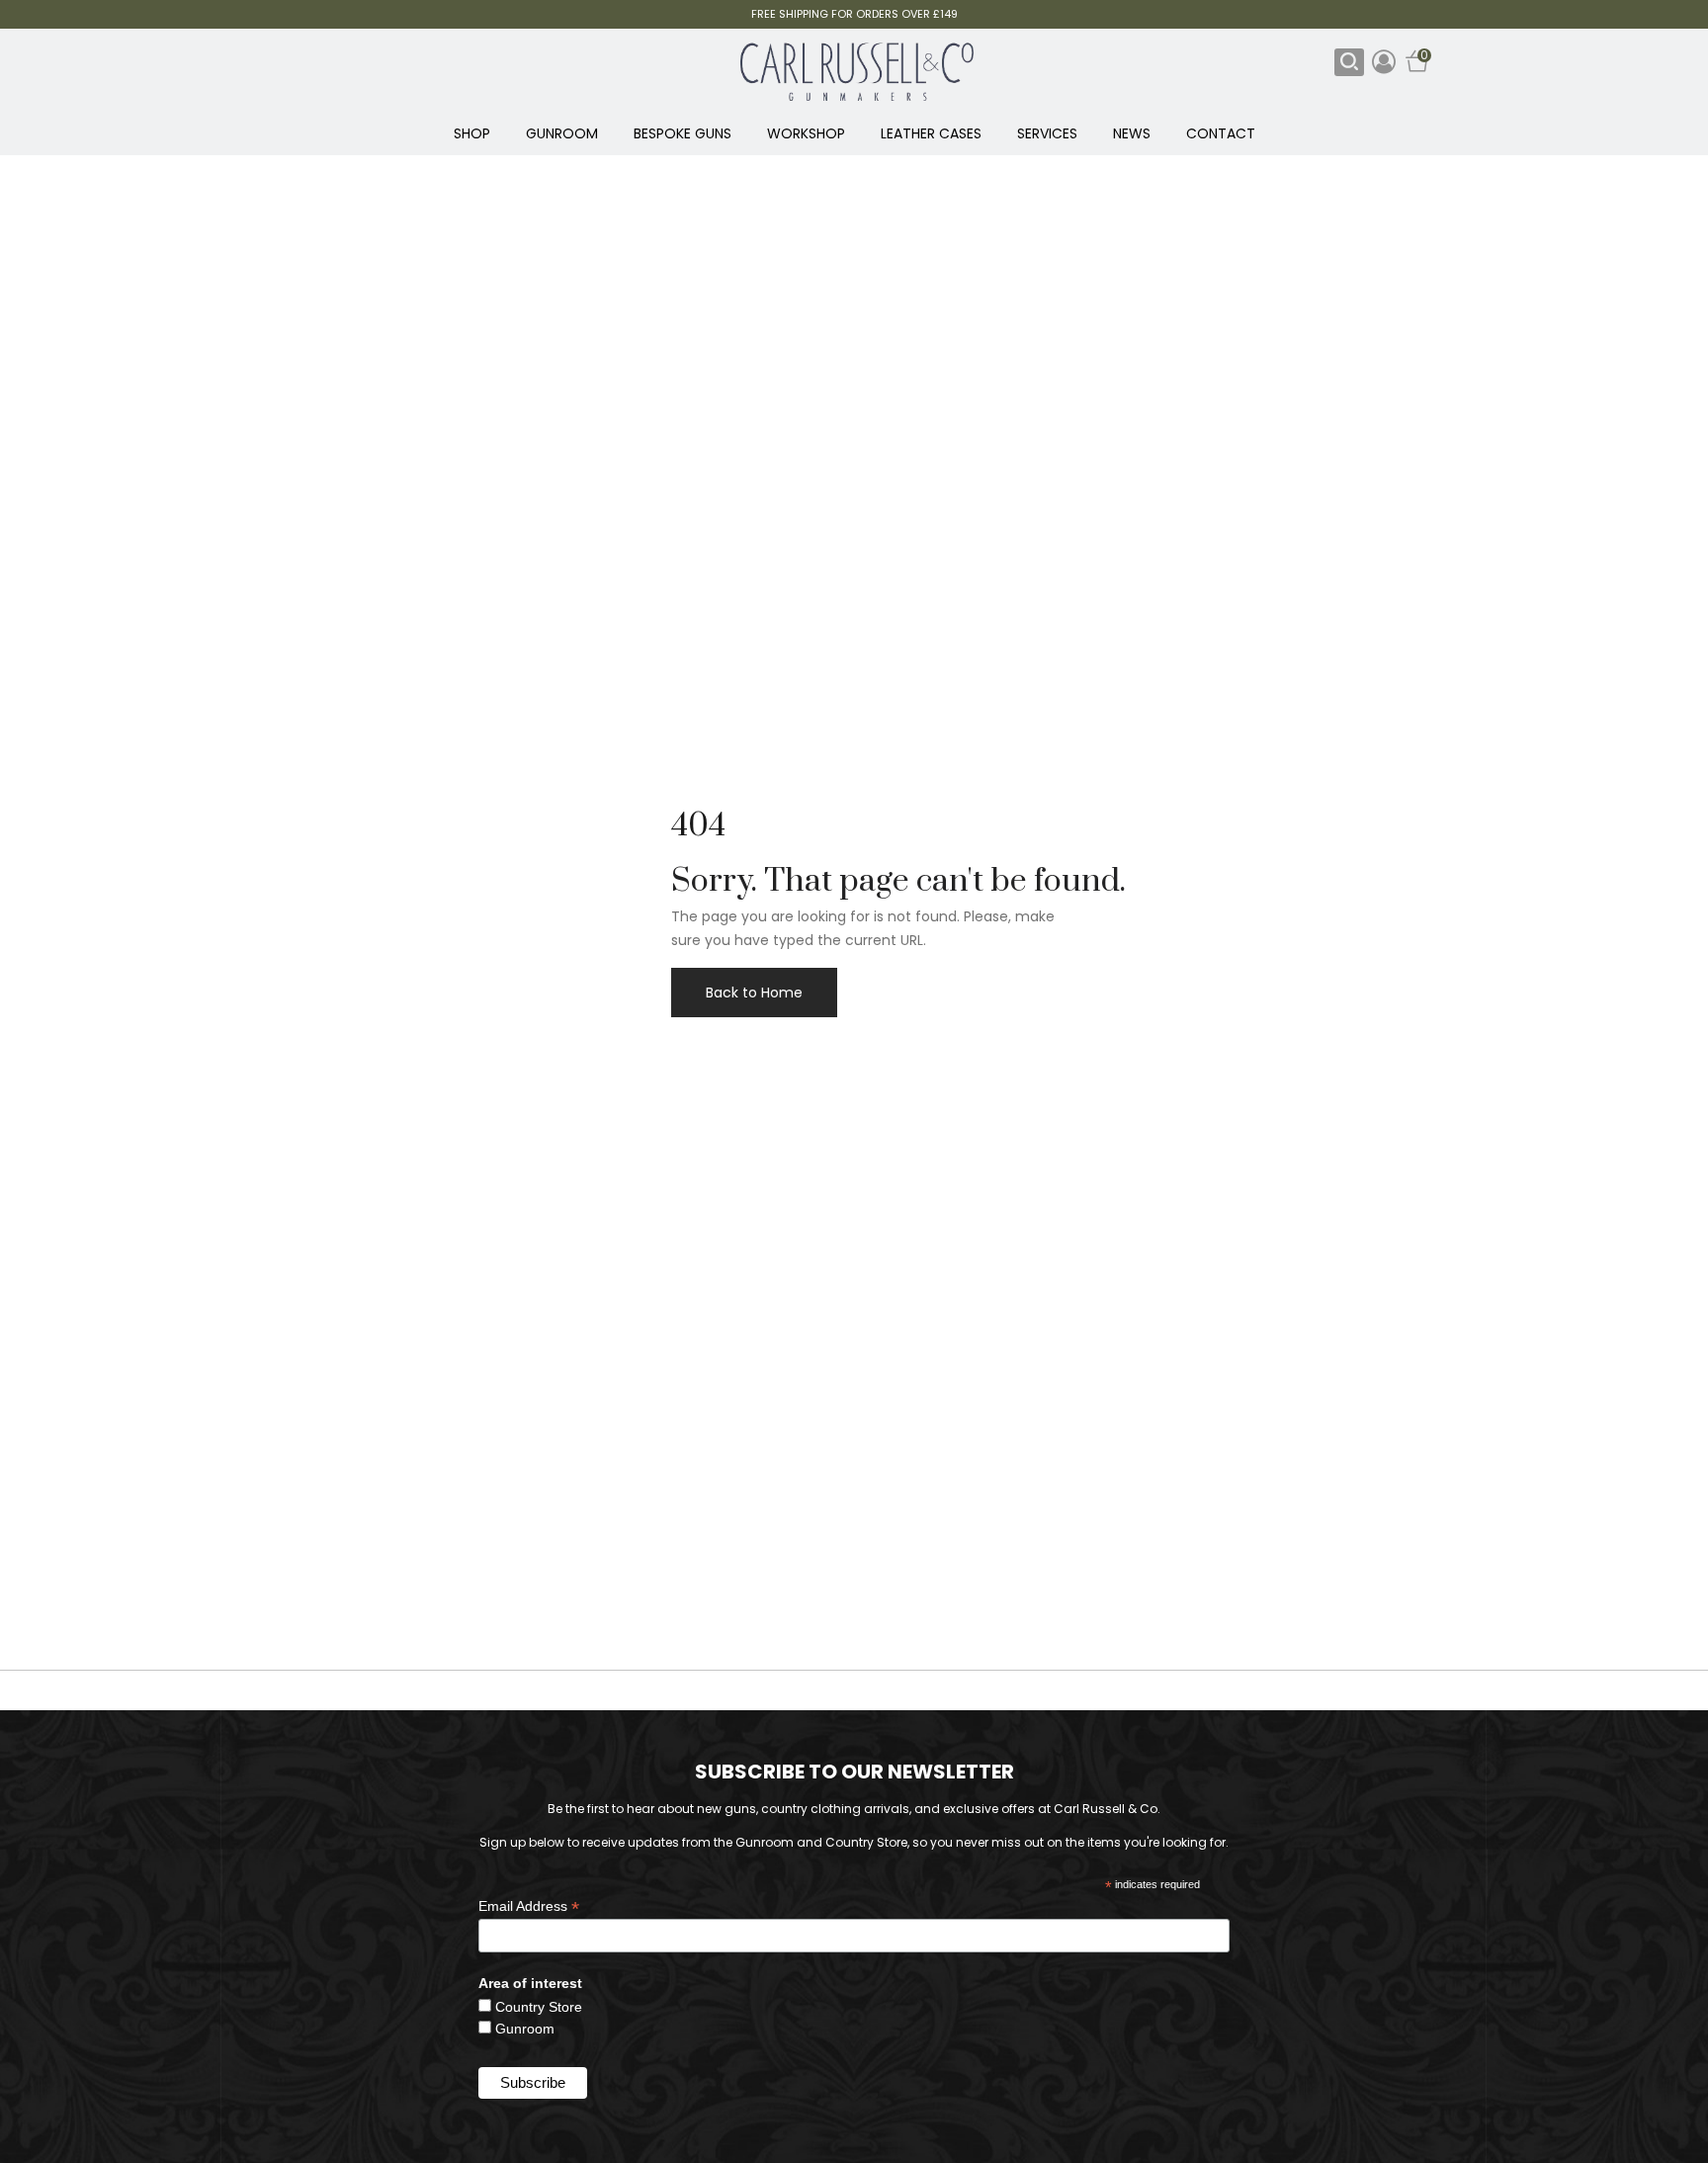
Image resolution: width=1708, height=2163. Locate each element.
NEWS (1132, 133)
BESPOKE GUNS (683, 133)
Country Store (539, 2007)
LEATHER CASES (931, 133)
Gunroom (525, 2029)
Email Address (529, 1906)
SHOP (472, 133)
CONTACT (1221, 133)
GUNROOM (562, 133)
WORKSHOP (806, 133)
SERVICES (1047, 133)
